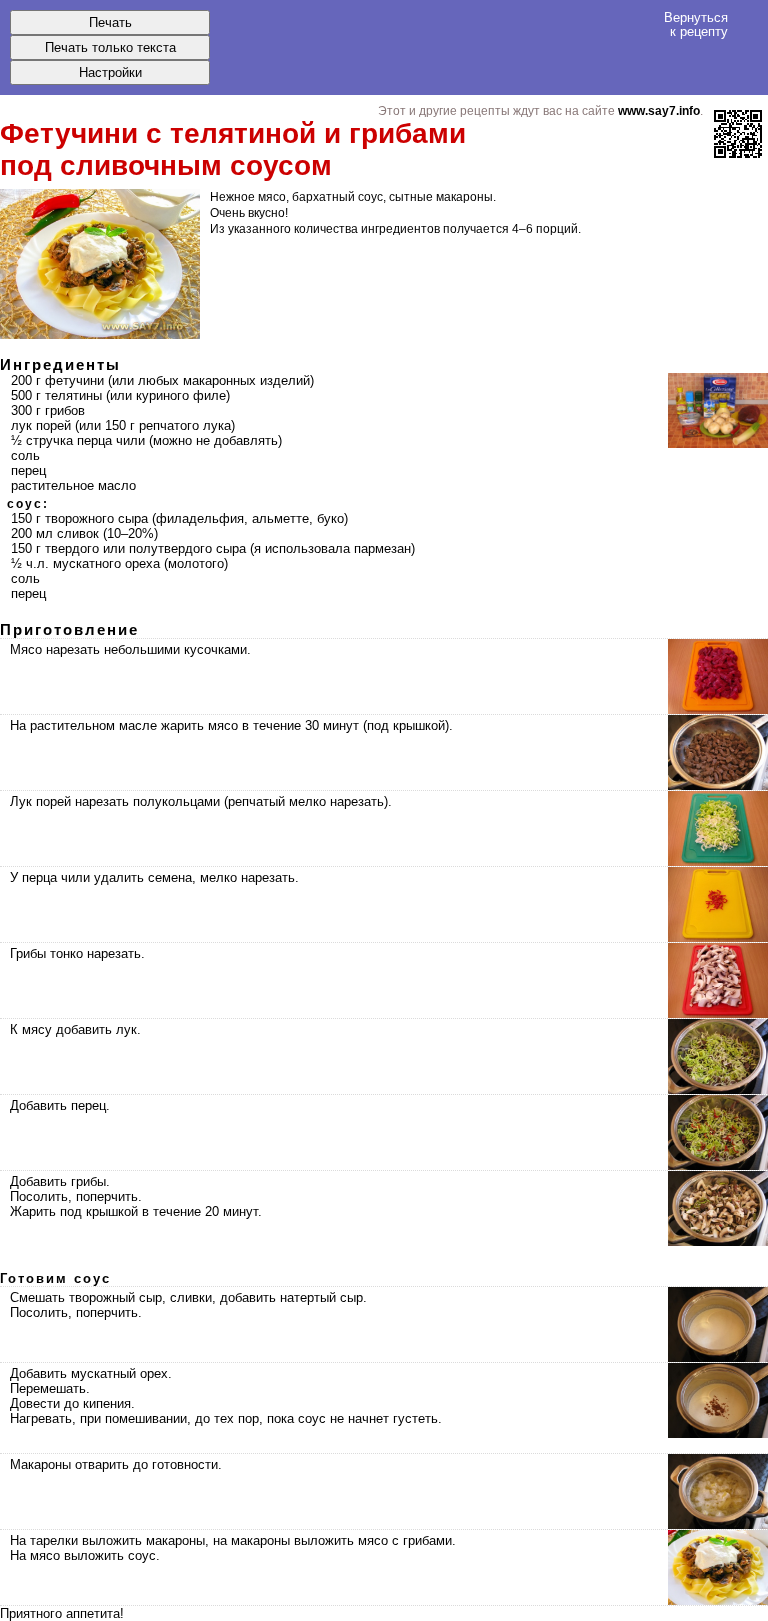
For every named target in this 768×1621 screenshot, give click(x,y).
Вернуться (696, 24)
